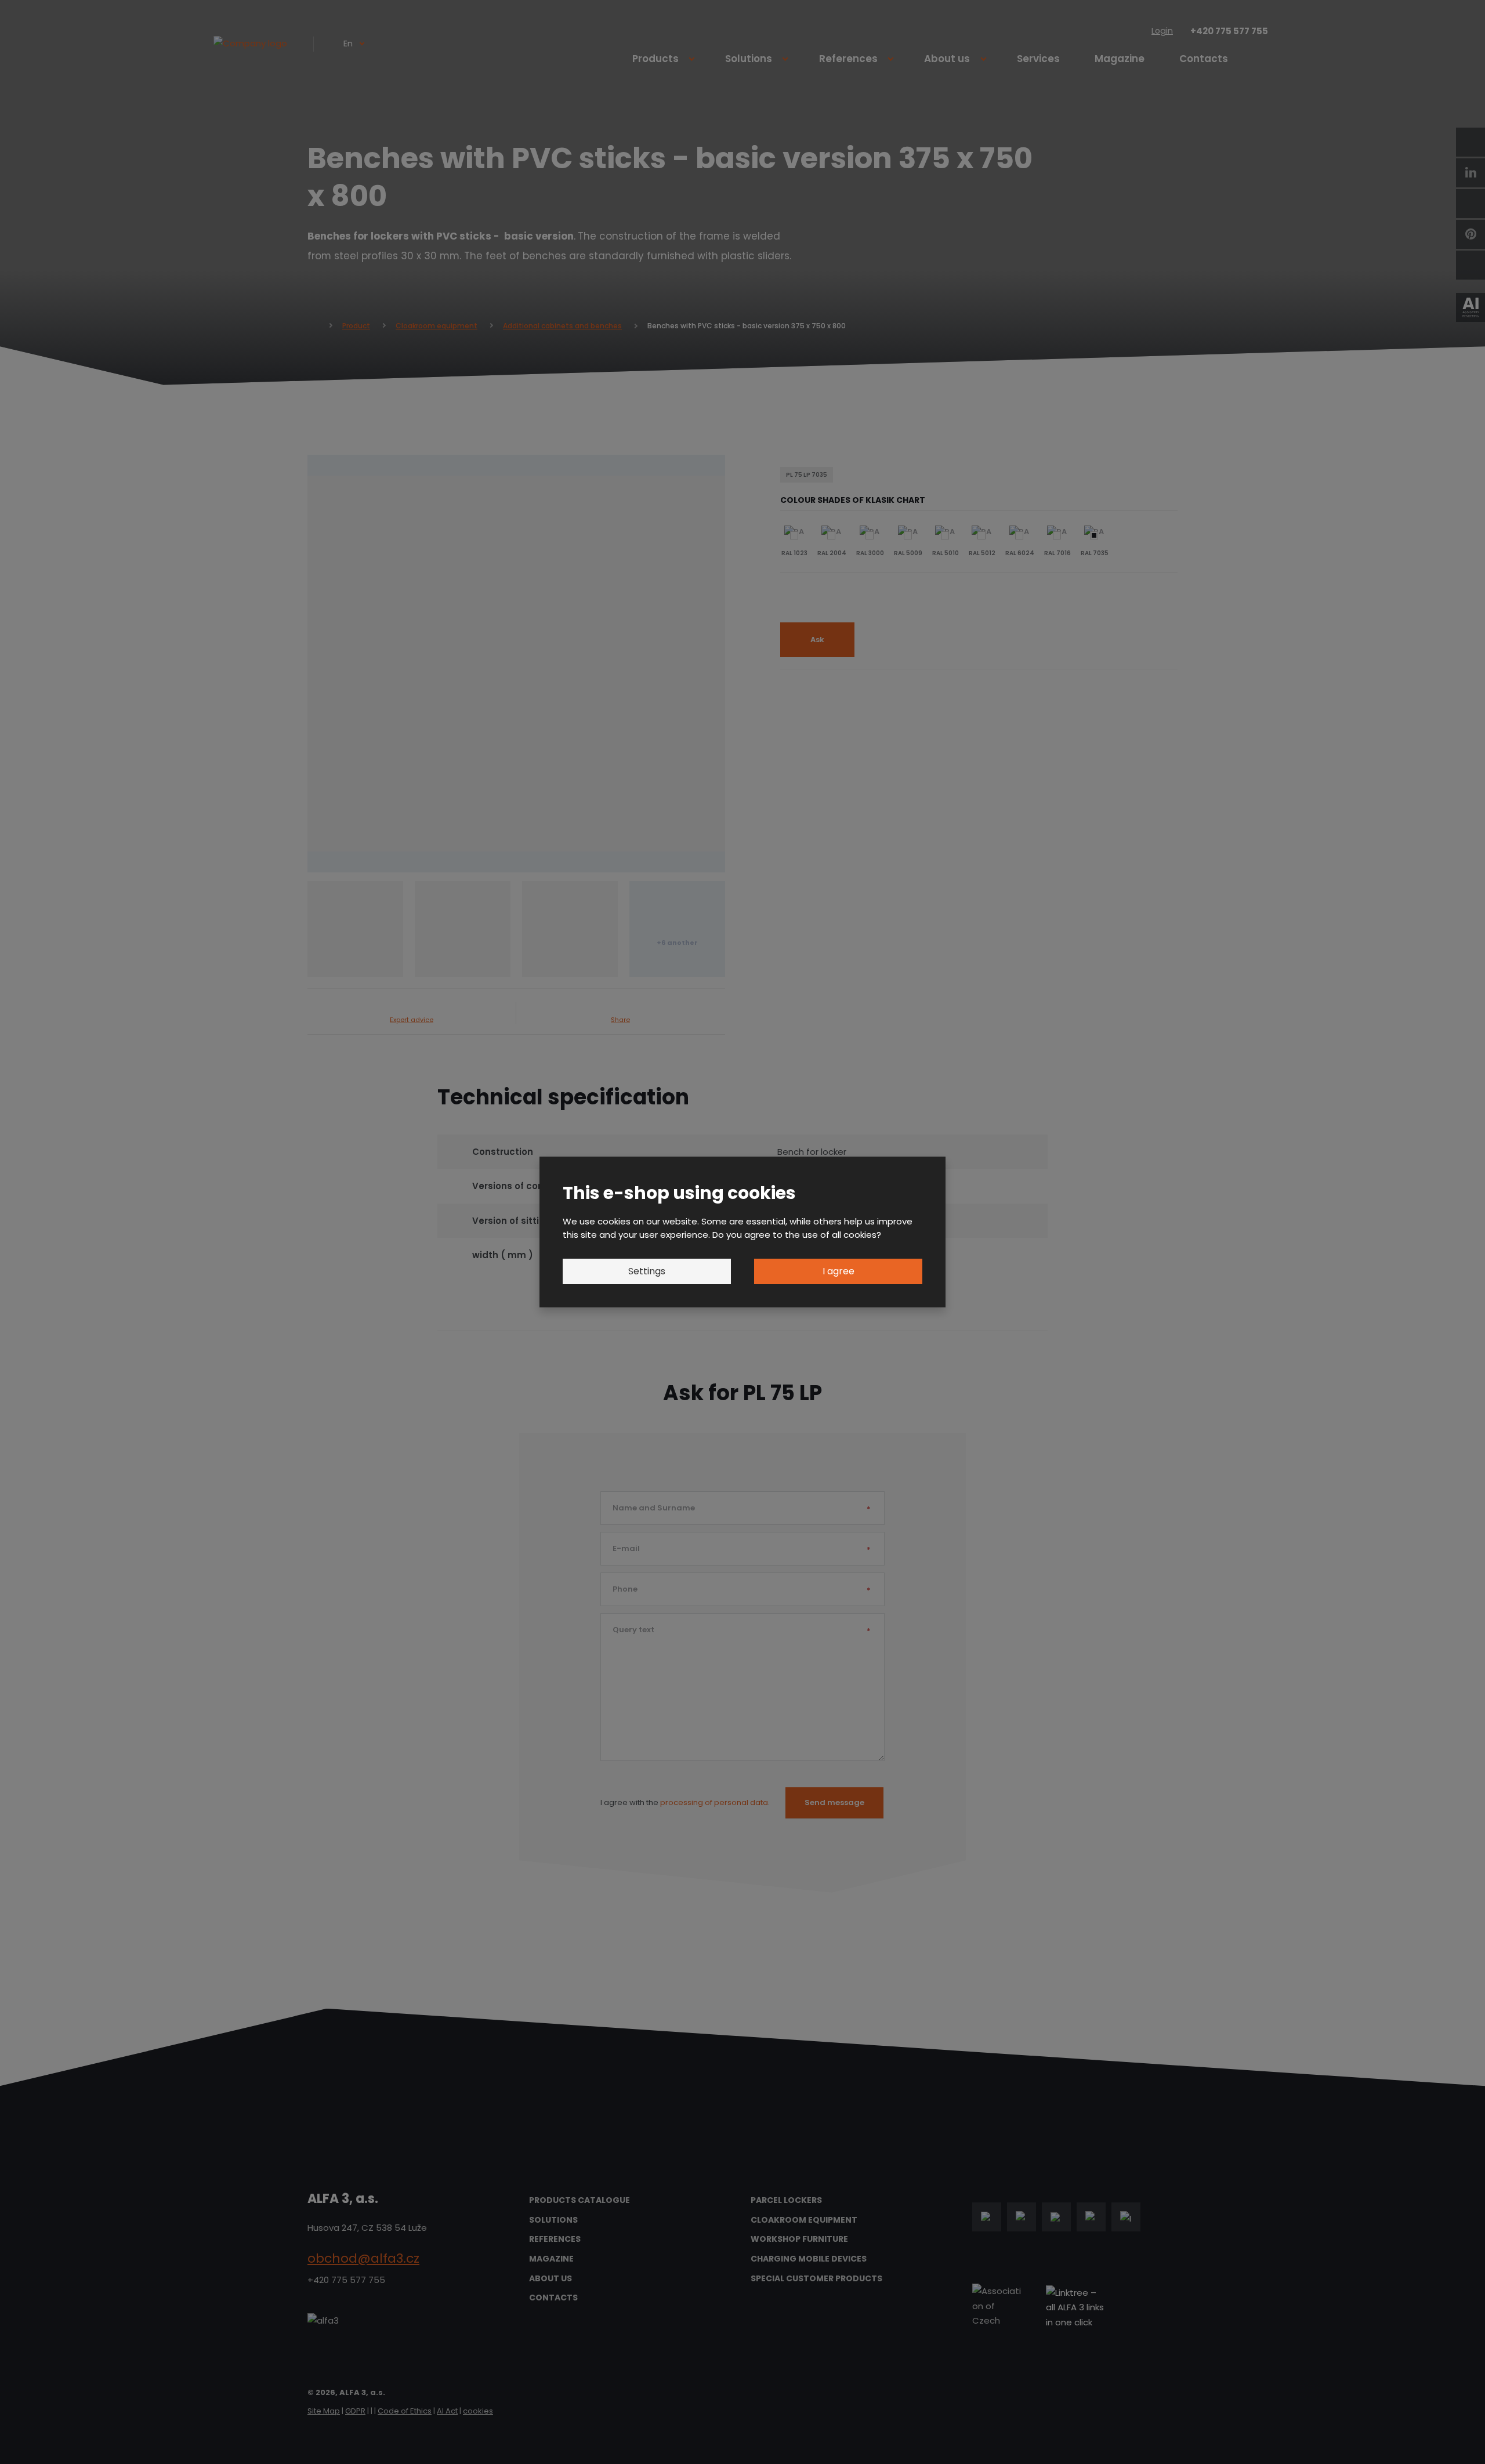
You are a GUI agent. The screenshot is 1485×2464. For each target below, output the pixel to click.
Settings (647, 1271)
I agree (839, 1271)
